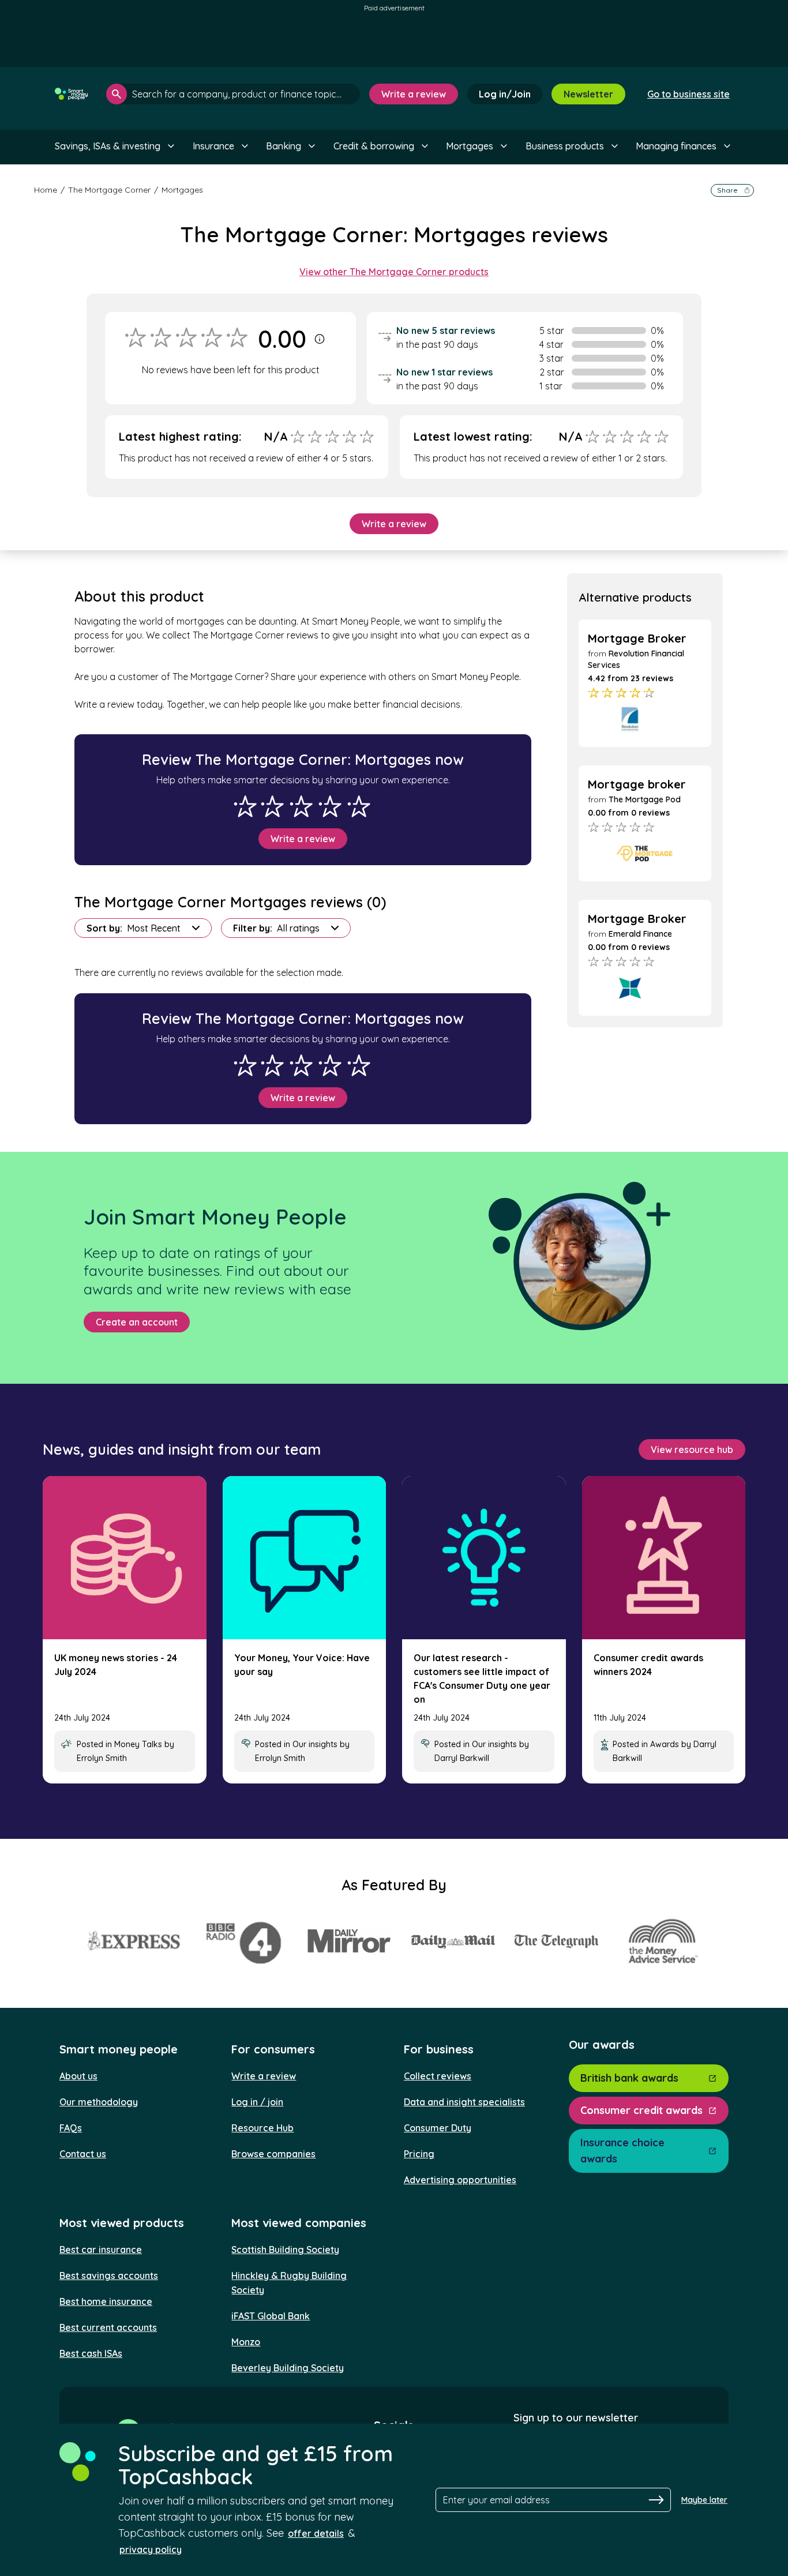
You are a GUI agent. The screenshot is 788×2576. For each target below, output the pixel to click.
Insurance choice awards (622, 2151)
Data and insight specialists (464, 2102)
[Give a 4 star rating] (330, 806)
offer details (316, 2533)
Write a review (414, 94)
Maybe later (704, 2500)
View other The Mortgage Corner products (394, 272)
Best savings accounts (109, 2275)
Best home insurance (106, 2301)
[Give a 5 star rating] (359, 806)
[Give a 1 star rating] (245, 806)
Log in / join (257, 2102)
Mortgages (182, 190)
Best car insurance (101, 2250)
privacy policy (151, 2549)
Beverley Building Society (288, 2368)
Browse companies (273, 2154)
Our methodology (99, 2102)
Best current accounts (108, 2327)
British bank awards (629, 2078)
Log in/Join (505, 94)
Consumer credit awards (641, 2110)
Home (46, 190)
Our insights (315, 1744)
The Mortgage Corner (109, 190)
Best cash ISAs (91, 2353)
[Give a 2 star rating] (272, 806)
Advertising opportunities (460, 2180)
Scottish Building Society (285, 2250)
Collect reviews (438, 2076)
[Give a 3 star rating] (301, 806)
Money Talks (138, 1744)
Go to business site (688, 94)
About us (78, 2076)
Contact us (83, 2154)
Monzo (246, 2342)
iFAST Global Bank (271, 2316)
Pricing (419, 2154)
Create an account (137, 1322)
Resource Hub (262, 2128)
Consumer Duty (438, 2128)
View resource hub (692, 1450)
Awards (665, 1744)
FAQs (71, 2128)
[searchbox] (233, 94)
